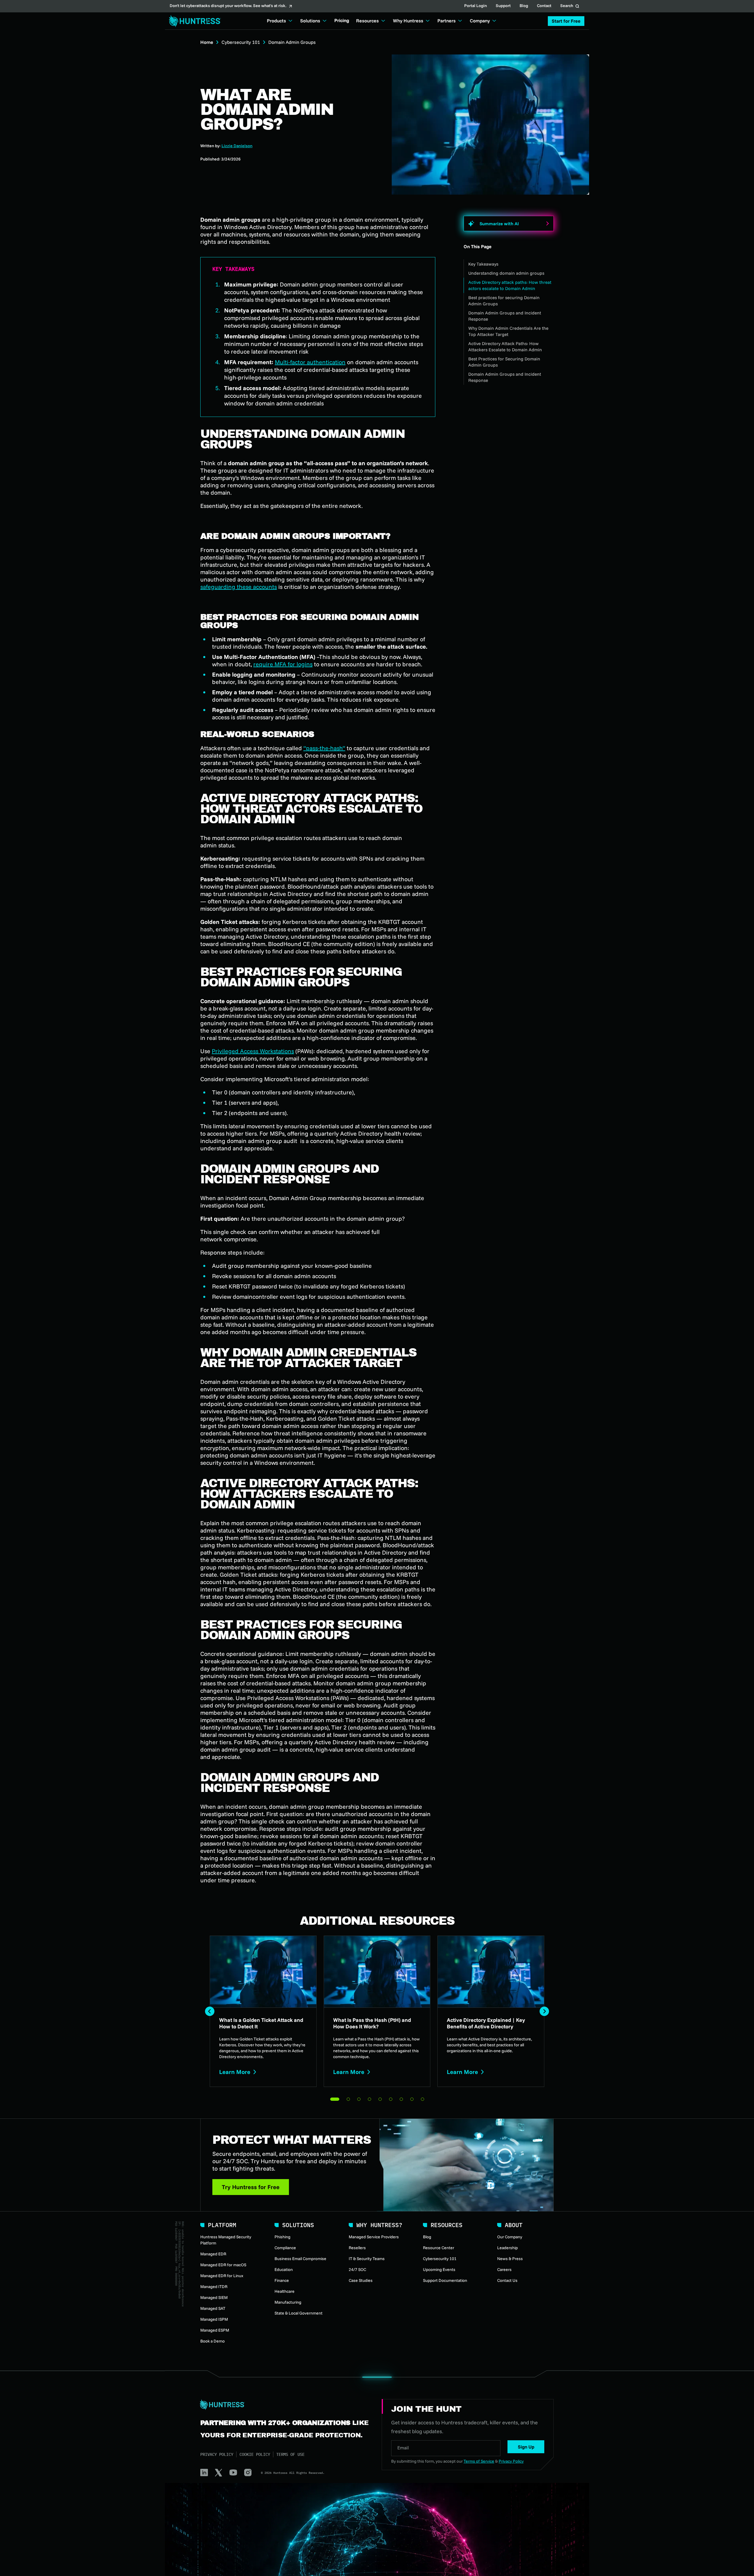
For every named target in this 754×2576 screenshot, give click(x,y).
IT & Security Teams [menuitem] (367, 2259)
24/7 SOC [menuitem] (357, 2269)
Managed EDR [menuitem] (213, 2254)
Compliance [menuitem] (285, 2248)
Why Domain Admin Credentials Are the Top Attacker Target (508, 331)
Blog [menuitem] (427, 2237)
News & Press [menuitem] (510, 2259)
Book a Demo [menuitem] (213, 2341)
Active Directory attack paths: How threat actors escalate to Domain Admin (510, 285)
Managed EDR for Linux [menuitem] (222, 2276)
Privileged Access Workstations (253, 1051)
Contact (544, 6)
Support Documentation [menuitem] (445, 2280)
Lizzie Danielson (237, 146)
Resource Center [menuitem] (439, 2248)
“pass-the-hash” (324, 748)
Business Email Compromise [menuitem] (300, 2259)
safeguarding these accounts (239, 587)
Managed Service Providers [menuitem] (374, 2237)
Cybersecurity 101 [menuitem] (440, 2259)
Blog (524, 6)
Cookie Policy (255, 2454)
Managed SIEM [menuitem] (214, 2297)
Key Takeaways (483, 264)
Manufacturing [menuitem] (288, 2302)
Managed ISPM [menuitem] (214, 2319)
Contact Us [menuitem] (507, 2280)
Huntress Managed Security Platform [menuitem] (226, 2240)
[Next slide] (544, 2011)
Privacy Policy (217, 2454)
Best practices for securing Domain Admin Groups (504, 301)
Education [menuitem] (284, 2269)
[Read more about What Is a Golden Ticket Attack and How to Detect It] (263, 2011)
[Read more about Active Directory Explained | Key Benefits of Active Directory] (491, 2011)
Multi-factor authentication (310, 362)
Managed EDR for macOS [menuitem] (223, 2265)
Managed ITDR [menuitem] (214, 2287)
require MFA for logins (283, 664)
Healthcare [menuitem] (285, 2291)
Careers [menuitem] (504, 2269)
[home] (193, 21)
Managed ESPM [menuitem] (215, 2330)
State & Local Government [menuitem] (299, 2313)
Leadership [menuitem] (507, 2248)
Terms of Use (290, 2454)
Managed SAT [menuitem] (213, 2308)
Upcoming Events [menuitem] (439, 2269)
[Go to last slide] (210, 2011)
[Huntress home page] (284, 2405)
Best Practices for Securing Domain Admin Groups (504, 362)
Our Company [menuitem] (510, 2237)
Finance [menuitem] (282, 2280)
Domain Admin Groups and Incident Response (505, 316)
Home (207, 42)
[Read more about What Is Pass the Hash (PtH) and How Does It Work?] (377, 2011)
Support (503, 6)
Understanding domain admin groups (506, 273)
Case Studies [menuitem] (361, 2280)
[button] (566, 21)
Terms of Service (479, 2461)
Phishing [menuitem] (282, 2237)
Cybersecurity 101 (241, 42)
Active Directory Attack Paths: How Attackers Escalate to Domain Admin (505, 347)
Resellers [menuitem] (357, 2248)
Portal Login (476, 6)
